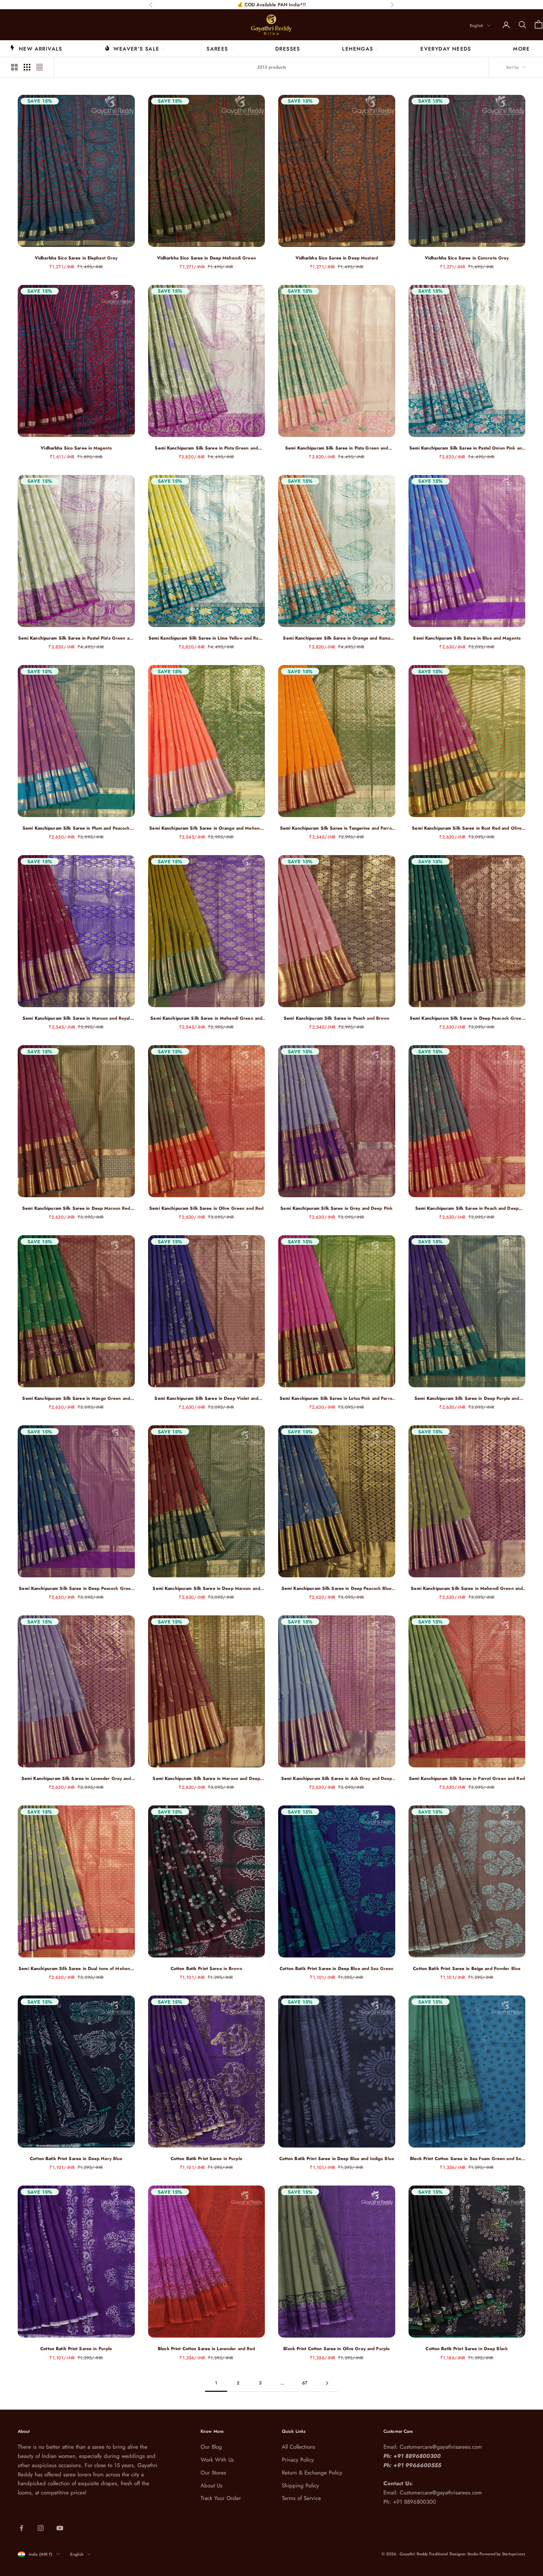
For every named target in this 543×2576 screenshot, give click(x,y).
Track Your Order (221, 2498)
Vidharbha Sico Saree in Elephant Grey (76, 258)
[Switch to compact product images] (40, 67)
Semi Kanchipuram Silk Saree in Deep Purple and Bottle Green (467, 1399)
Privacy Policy (298, 2460)
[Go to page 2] (327, 2383)
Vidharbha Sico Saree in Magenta (76, 448)
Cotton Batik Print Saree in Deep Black (467, 2349)
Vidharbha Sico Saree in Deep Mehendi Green (206, 258)
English (477, 25)
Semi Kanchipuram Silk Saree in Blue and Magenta (467, 638)
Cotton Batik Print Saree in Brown (206, 1969)
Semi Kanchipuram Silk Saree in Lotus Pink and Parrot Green (337, 1399)
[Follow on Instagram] (41, 2528)
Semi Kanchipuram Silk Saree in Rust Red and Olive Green (467, 828)
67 (305, 2383)
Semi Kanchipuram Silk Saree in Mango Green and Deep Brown (76, 1399)
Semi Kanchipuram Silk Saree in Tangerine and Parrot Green (337, 828)
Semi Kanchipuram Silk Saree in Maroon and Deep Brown (206, 1779)
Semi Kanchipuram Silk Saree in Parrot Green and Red (467, 1778)
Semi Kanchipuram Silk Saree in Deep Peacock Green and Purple (76, 1589)
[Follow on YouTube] (60, 2528)
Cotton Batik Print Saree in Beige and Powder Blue (467, 1969)
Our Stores (213, 2473)
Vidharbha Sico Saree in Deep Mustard (337, 258)
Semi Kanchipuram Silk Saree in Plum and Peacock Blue (76, 828)
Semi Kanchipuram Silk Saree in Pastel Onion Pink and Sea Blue (467, 448)
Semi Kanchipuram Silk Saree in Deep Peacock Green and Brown (467, 1018)
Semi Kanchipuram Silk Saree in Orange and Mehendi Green (206, 828)
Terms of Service (301, 2498)
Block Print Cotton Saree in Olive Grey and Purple (337, 2349)
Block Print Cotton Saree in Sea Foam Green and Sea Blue (467, 2159)
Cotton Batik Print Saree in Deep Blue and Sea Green (337, 1969)
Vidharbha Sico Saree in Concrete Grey (467, 258)
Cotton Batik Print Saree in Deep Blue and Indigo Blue (337, 2159)
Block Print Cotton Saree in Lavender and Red (206, 2349)
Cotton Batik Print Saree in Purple (206, 2159)
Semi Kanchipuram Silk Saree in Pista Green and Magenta (206, 448)
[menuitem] (36, 48)
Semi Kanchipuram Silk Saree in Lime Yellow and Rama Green (206, 638)
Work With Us (217, 2460)
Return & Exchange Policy (312, 2473)
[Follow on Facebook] (21, 2528)
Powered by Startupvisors (502, 2554)
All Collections (298, 2447)
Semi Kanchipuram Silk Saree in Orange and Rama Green (337, 638)
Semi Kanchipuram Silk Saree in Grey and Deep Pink (337, 1208)
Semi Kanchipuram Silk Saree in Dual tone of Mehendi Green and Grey (76, 1969)
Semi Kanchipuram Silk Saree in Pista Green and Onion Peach (337, 448)
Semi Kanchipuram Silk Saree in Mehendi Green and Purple (206, 1018)
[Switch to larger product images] (14, 67)
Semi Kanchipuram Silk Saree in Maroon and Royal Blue (76, 1018)
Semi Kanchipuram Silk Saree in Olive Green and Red (206, 1208)
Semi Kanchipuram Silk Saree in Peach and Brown (337, 1018)
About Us (211, 2486)
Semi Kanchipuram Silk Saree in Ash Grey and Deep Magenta (337, 1779)
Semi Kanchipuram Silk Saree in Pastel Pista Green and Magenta (76, 638)
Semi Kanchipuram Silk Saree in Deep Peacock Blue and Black (337, 1589)
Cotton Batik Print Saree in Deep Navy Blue (76, 2159)
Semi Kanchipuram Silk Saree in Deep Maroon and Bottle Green (206, 1589)
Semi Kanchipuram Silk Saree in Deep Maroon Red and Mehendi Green (76, 1208)
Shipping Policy (300, 2486)
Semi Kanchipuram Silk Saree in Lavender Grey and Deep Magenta (76, 1779)
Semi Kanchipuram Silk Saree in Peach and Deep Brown (467, 1208)
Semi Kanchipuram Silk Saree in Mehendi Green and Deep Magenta (467, 1589)
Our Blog (211, 2447)
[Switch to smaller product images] (27, 67)
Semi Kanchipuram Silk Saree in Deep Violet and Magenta (206, 1399)
